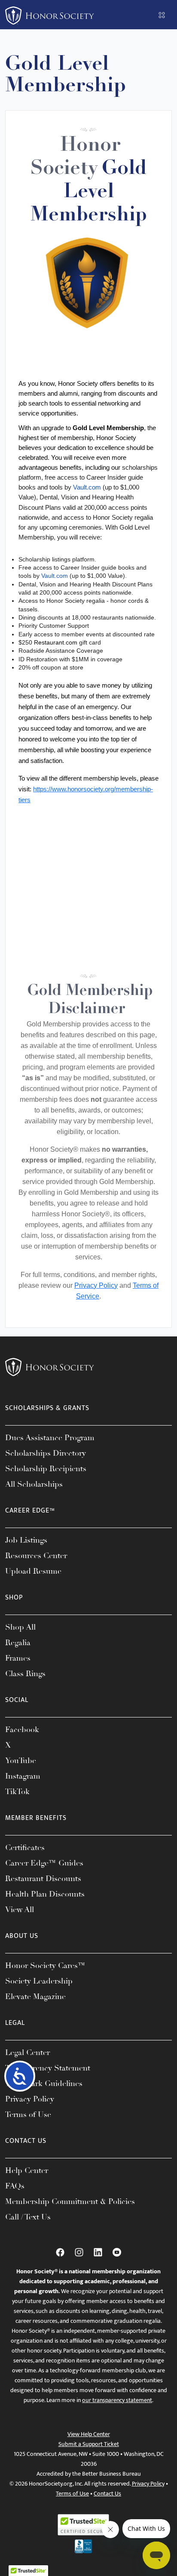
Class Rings (25, 1674)
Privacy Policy (96, 1285)
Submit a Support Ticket (89, 2444)
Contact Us (107, 2494)
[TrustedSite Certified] (83, 2525)
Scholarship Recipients (46, 1469)
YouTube (21, 1761)
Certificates (25, 1848)
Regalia (18, 1643)
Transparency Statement (48, 2068)
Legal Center (27, 2052)
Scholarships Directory (46, 1453)
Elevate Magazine (35, 1996)
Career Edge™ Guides (44, 1863)
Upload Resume (33, 1571)
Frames (18, 1658)
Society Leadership (39, 1981)
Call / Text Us (28, 2217)
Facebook (22, 1730)
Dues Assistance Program (50, 1438)
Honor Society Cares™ (45, 1965)
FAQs (15, 2186)
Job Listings (26, 1540)
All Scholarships (34, 1484)
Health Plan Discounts (45, 1894)
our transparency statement (117, 2400)
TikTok (17, 1792)
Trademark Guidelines (44, 2083)
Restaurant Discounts (43, 1879)
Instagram (23, 1776)
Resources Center (36, 1556)
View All (20, 1910)
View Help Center (89, 2434)
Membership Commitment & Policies (70, 2201)
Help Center (27, 2170)
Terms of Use (28, 2114)
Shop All (20, 1627)
